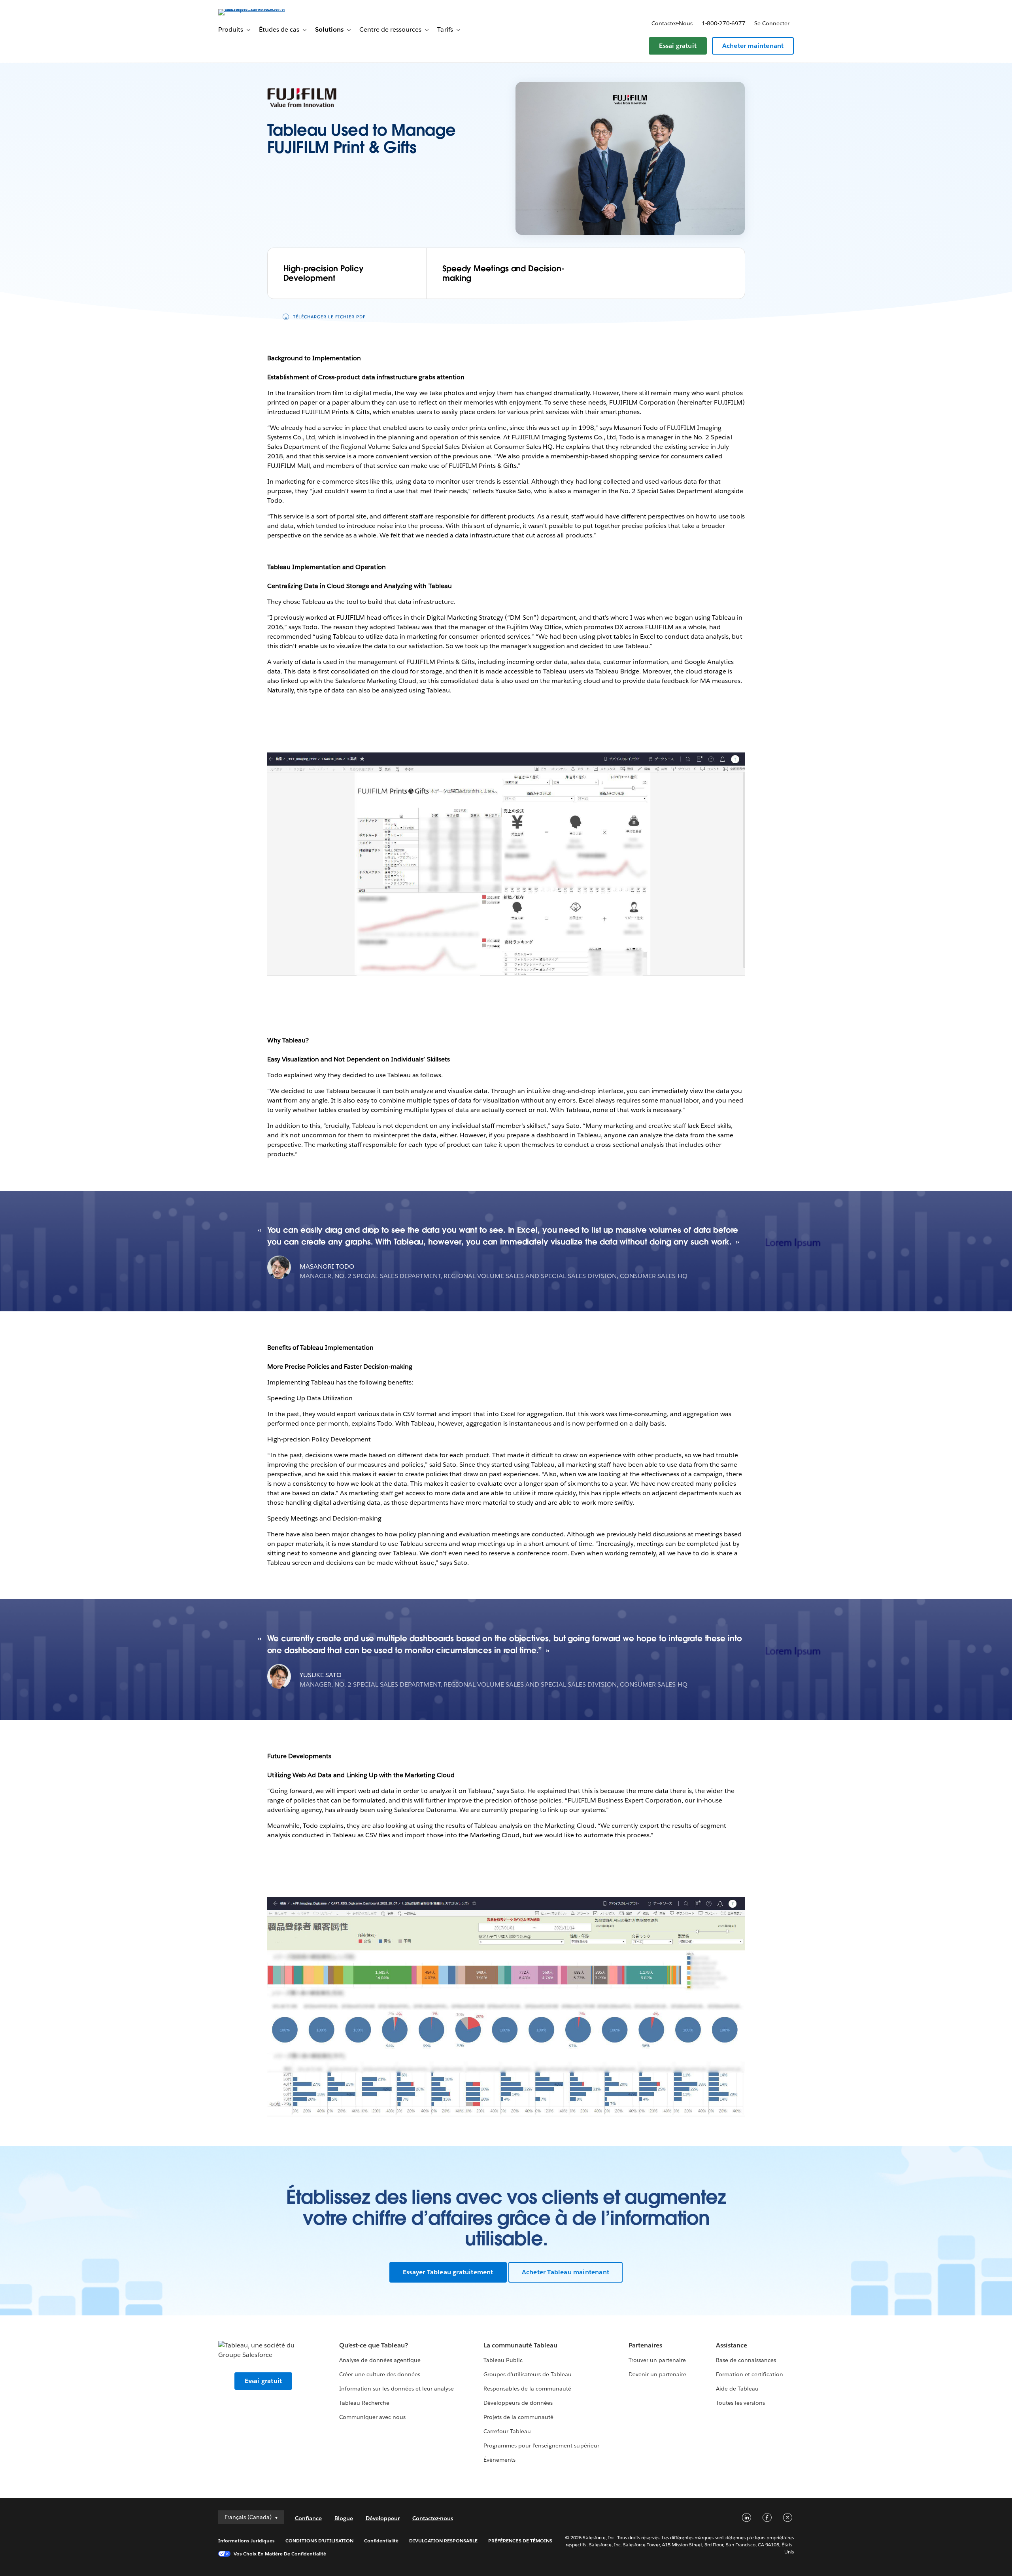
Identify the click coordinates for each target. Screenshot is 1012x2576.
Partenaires (645, 2345)
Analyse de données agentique (380, 2360)
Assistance (732, 2345)
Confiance (308, 2518)
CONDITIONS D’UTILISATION (319, 2541)
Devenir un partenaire (657, 2374)
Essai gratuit (678, 46)
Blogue (344, 2518)
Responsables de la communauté (528, 2389)
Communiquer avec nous (372, 2417)
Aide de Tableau (737, 2389)
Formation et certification (750, 2374)
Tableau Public (503, 2360)
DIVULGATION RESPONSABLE (443, 2541)
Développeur (383, 2518)
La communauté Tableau (520, 2345)
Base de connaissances (746, 2360)
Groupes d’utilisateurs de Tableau (528, 2374)
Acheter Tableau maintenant (565, 2272)
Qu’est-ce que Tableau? (374, 2345)
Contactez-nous (672, 23)
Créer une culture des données (380, 2374)
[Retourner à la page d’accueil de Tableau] (252, 9)
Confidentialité (381, 2541)
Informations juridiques (247, 2541)
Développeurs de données (518, 2403)
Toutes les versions (740, 2403)
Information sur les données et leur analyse (397, 2389)
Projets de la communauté (518, 2417)
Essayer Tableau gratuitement (448, 2272)
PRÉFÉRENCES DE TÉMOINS (520, 2541)
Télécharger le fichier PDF (329, 317)
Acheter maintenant (753, 46)
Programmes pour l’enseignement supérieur (541, 2445)
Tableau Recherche (364, 2403)
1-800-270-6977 (724, 23)
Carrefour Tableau (507, 2431)
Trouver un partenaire (657, 2360)
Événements (499, 2460)
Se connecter (772, 23)
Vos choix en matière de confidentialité (280, 2554)
